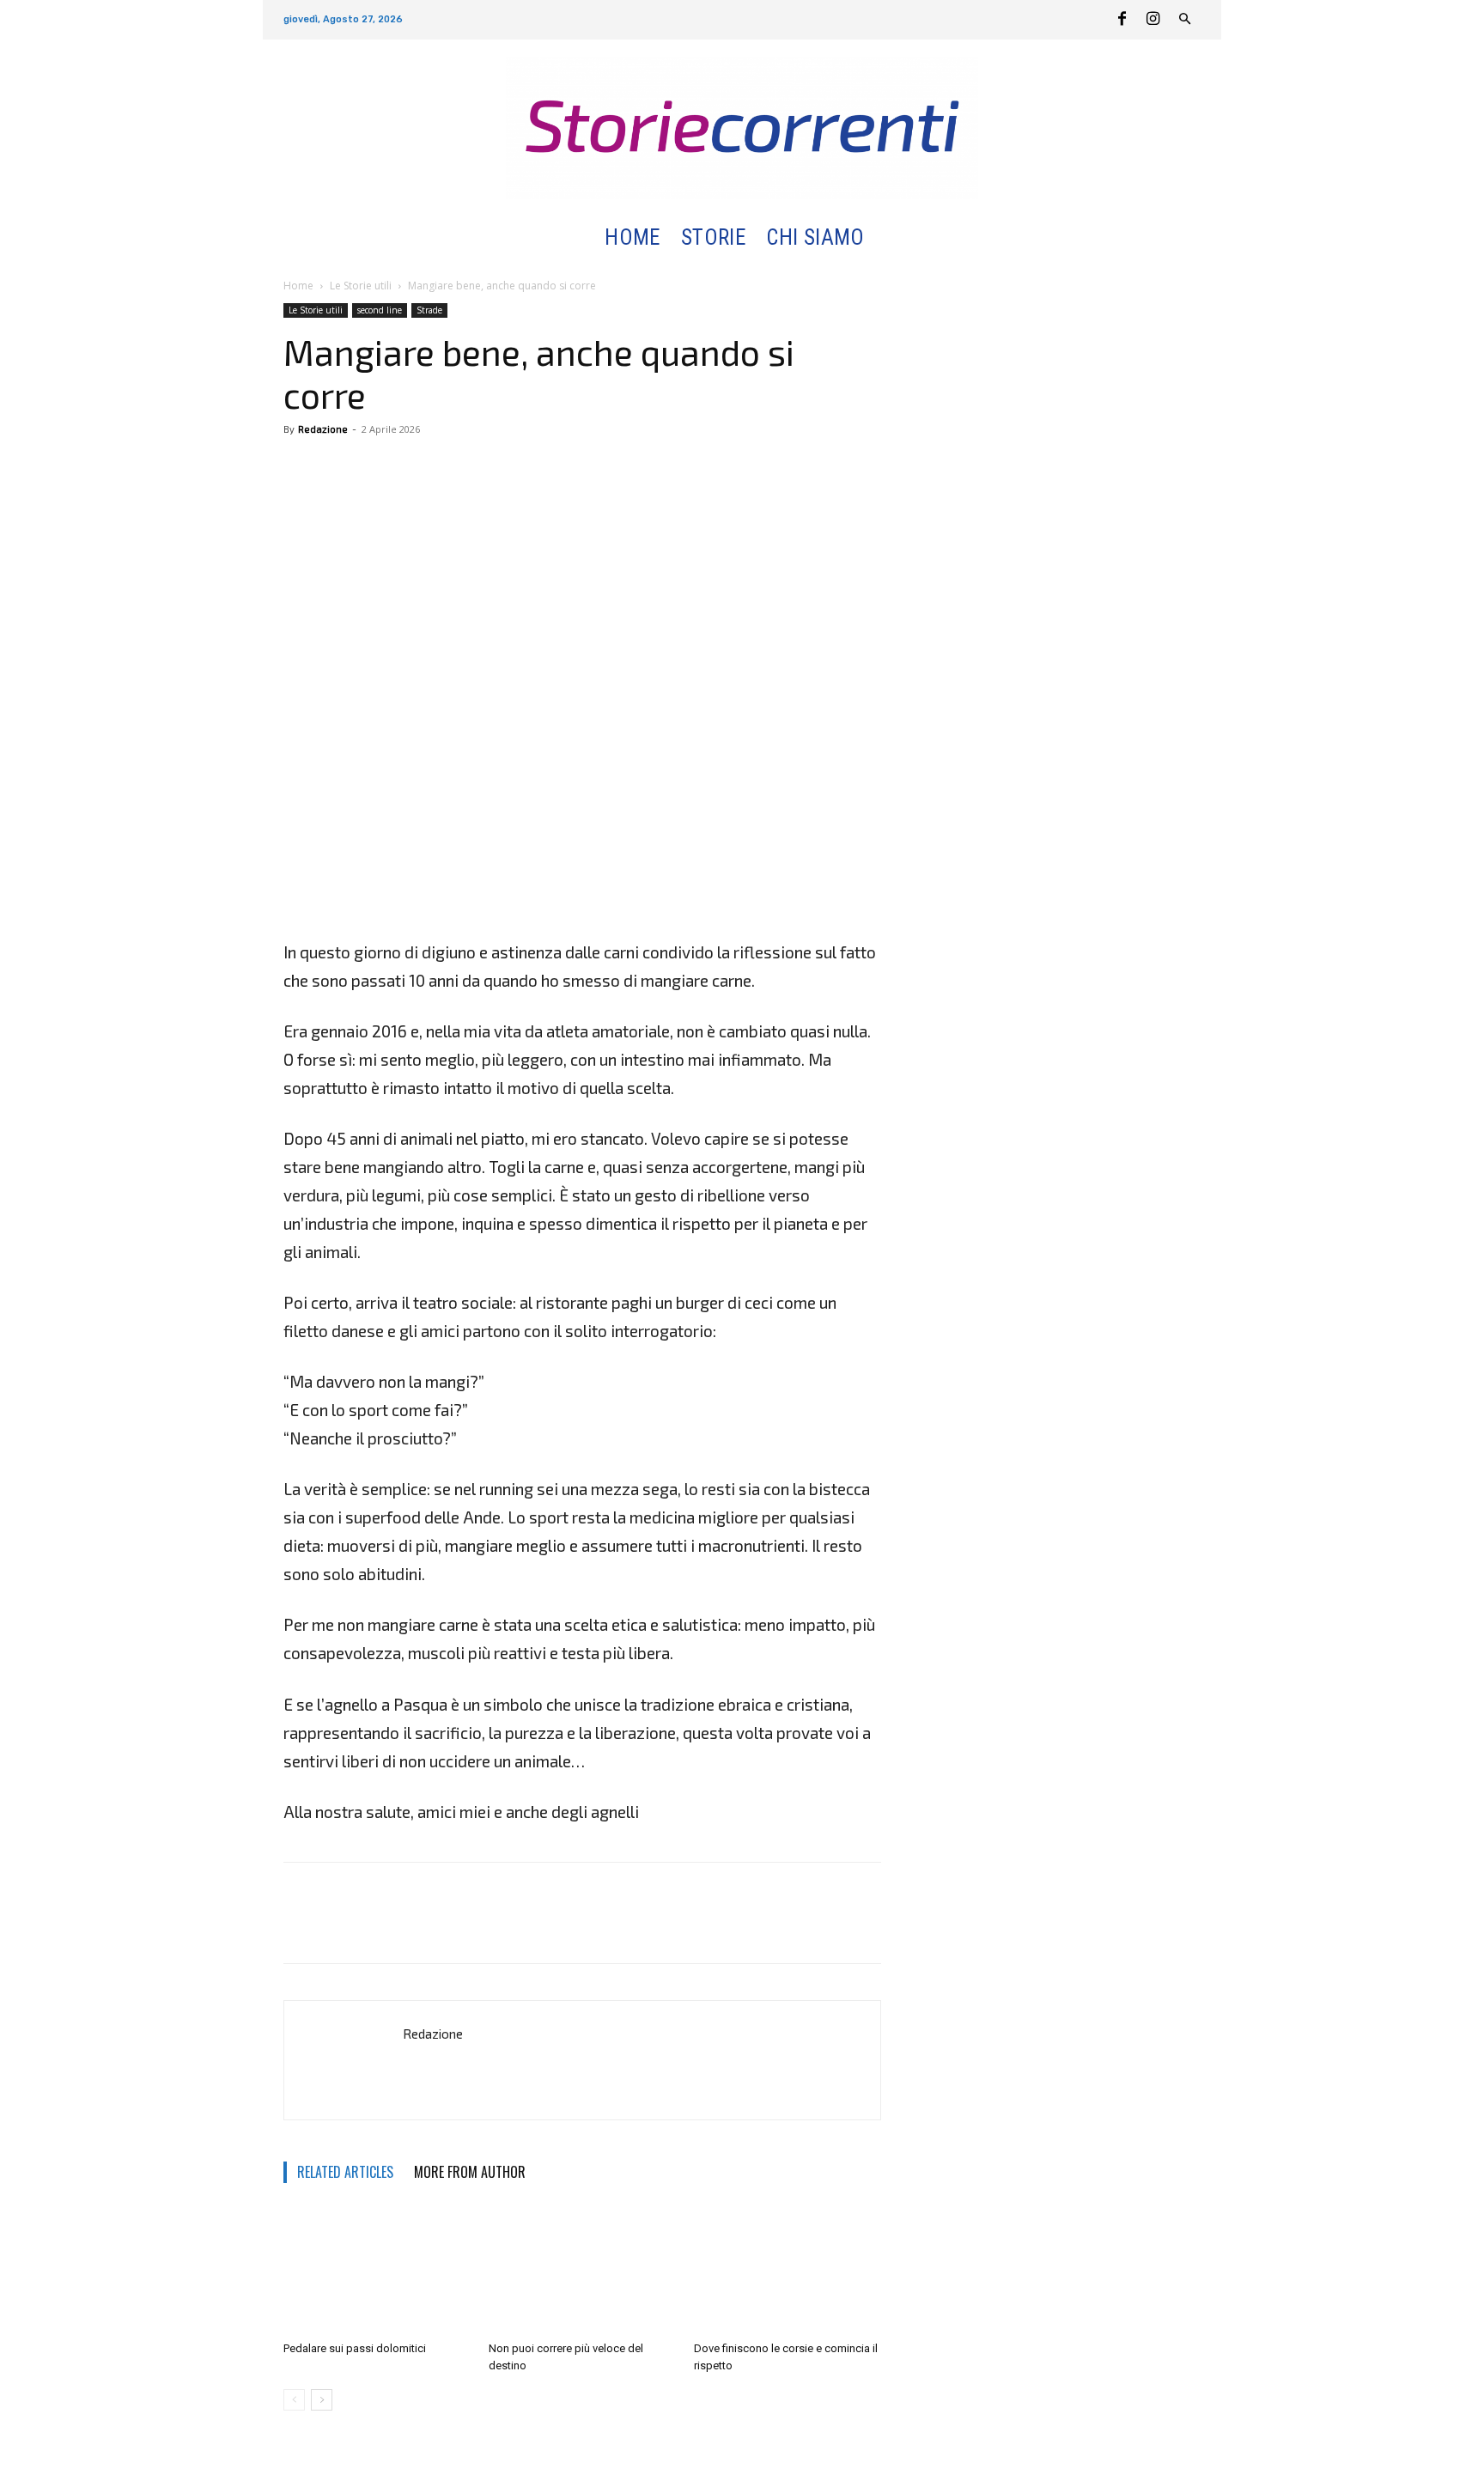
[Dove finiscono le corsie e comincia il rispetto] (788, 2270)
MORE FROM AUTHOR (470, 2172)
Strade (429, 310)
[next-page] (322, 2400)
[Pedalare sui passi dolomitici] (377, 2270)
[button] (895, 238)
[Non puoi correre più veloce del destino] (582, 2270)
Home (298, 286)
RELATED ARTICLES (345, 2172)
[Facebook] (1122, 20)
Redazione (323, 429)
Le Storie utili (361, 286)
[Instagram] (1153, 20)
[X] (340, 468)
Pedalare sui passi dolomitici (355, 2348)
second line (380, 310)
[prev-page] (294, 2400)
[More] (380, 468)
